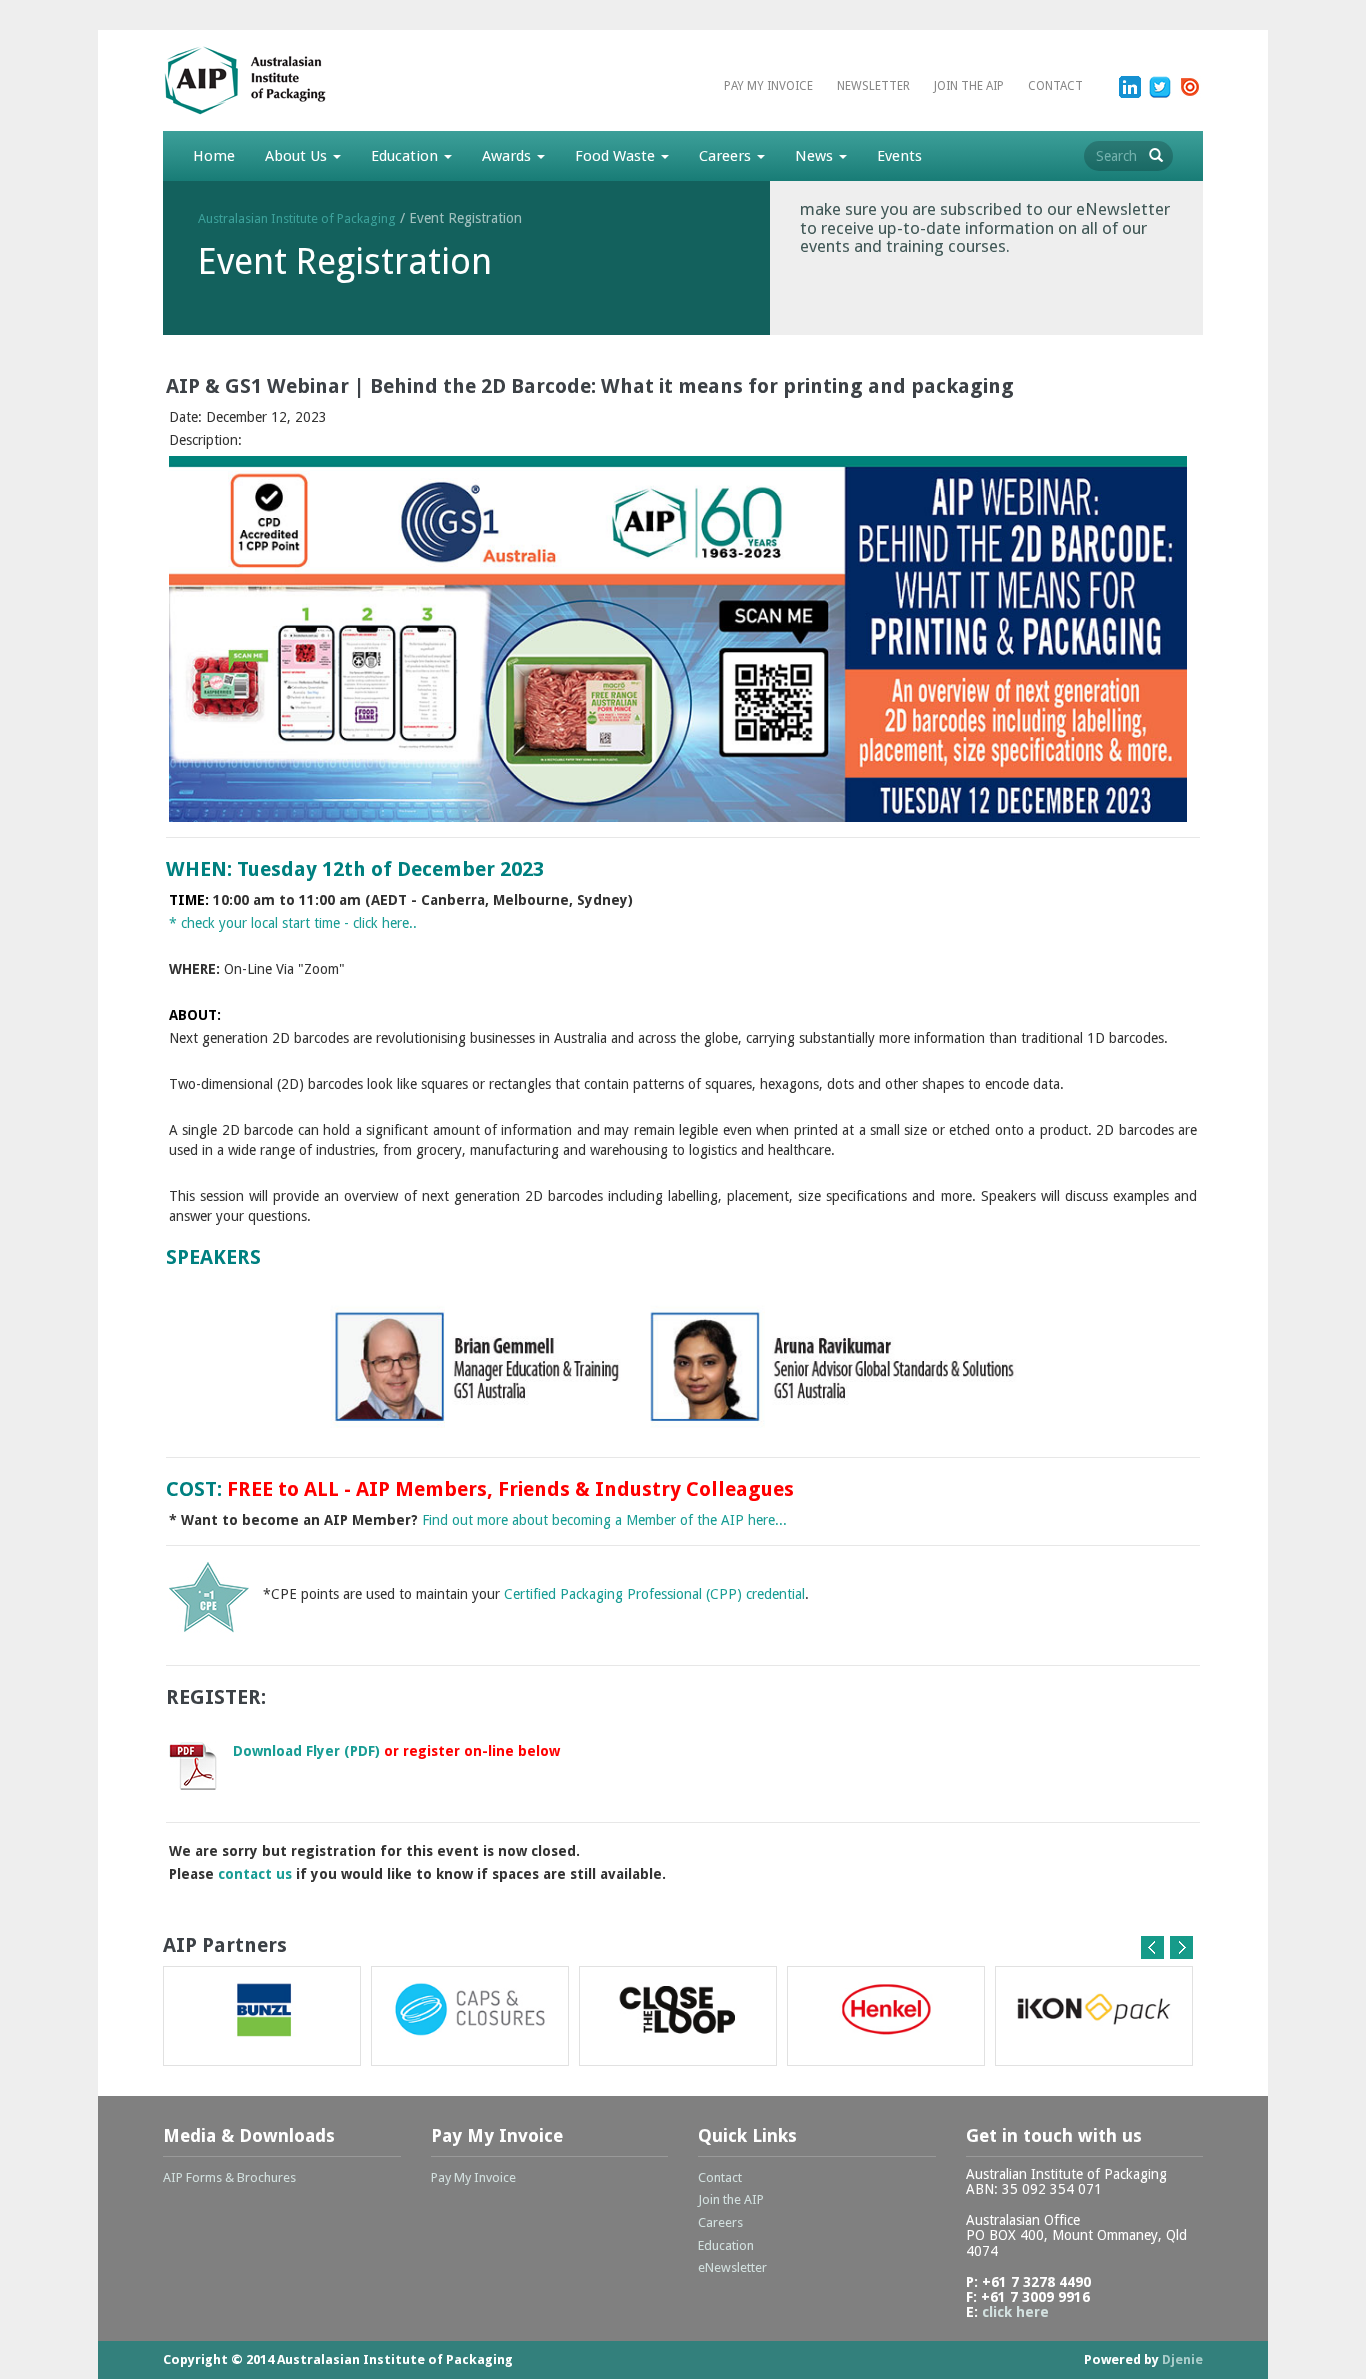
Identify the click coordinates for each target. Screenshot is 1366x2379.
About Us (298, 156)
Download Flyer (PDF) (308, 1751)
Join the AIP (969, 86)
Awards (508, 156)
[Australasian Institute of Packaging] (283, 79)
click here (1015, 2312)
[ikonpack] (1094, 2016)
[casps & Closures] (470, 2016)
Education (406, 156)
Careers (727, 156)
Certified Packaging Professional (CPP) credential (654, 1594)
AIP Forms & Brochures (229, 2177)
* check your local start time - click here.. (293, 923)
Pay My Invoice (768, 86)
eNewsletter (732, 2267)
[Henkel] (886, 2016)
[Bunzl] (262, 2016)
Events (899, 156)
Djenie (1182, 2359)
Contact (1055, 86)
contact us (255, 1874)
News (816, 156)
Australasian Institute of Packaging (297, 218)
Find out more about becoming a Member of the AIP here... (604, 1520)
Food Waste (617, 156)
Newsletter (873, 86)
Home (214, 156)
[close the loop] (678, 2016)
